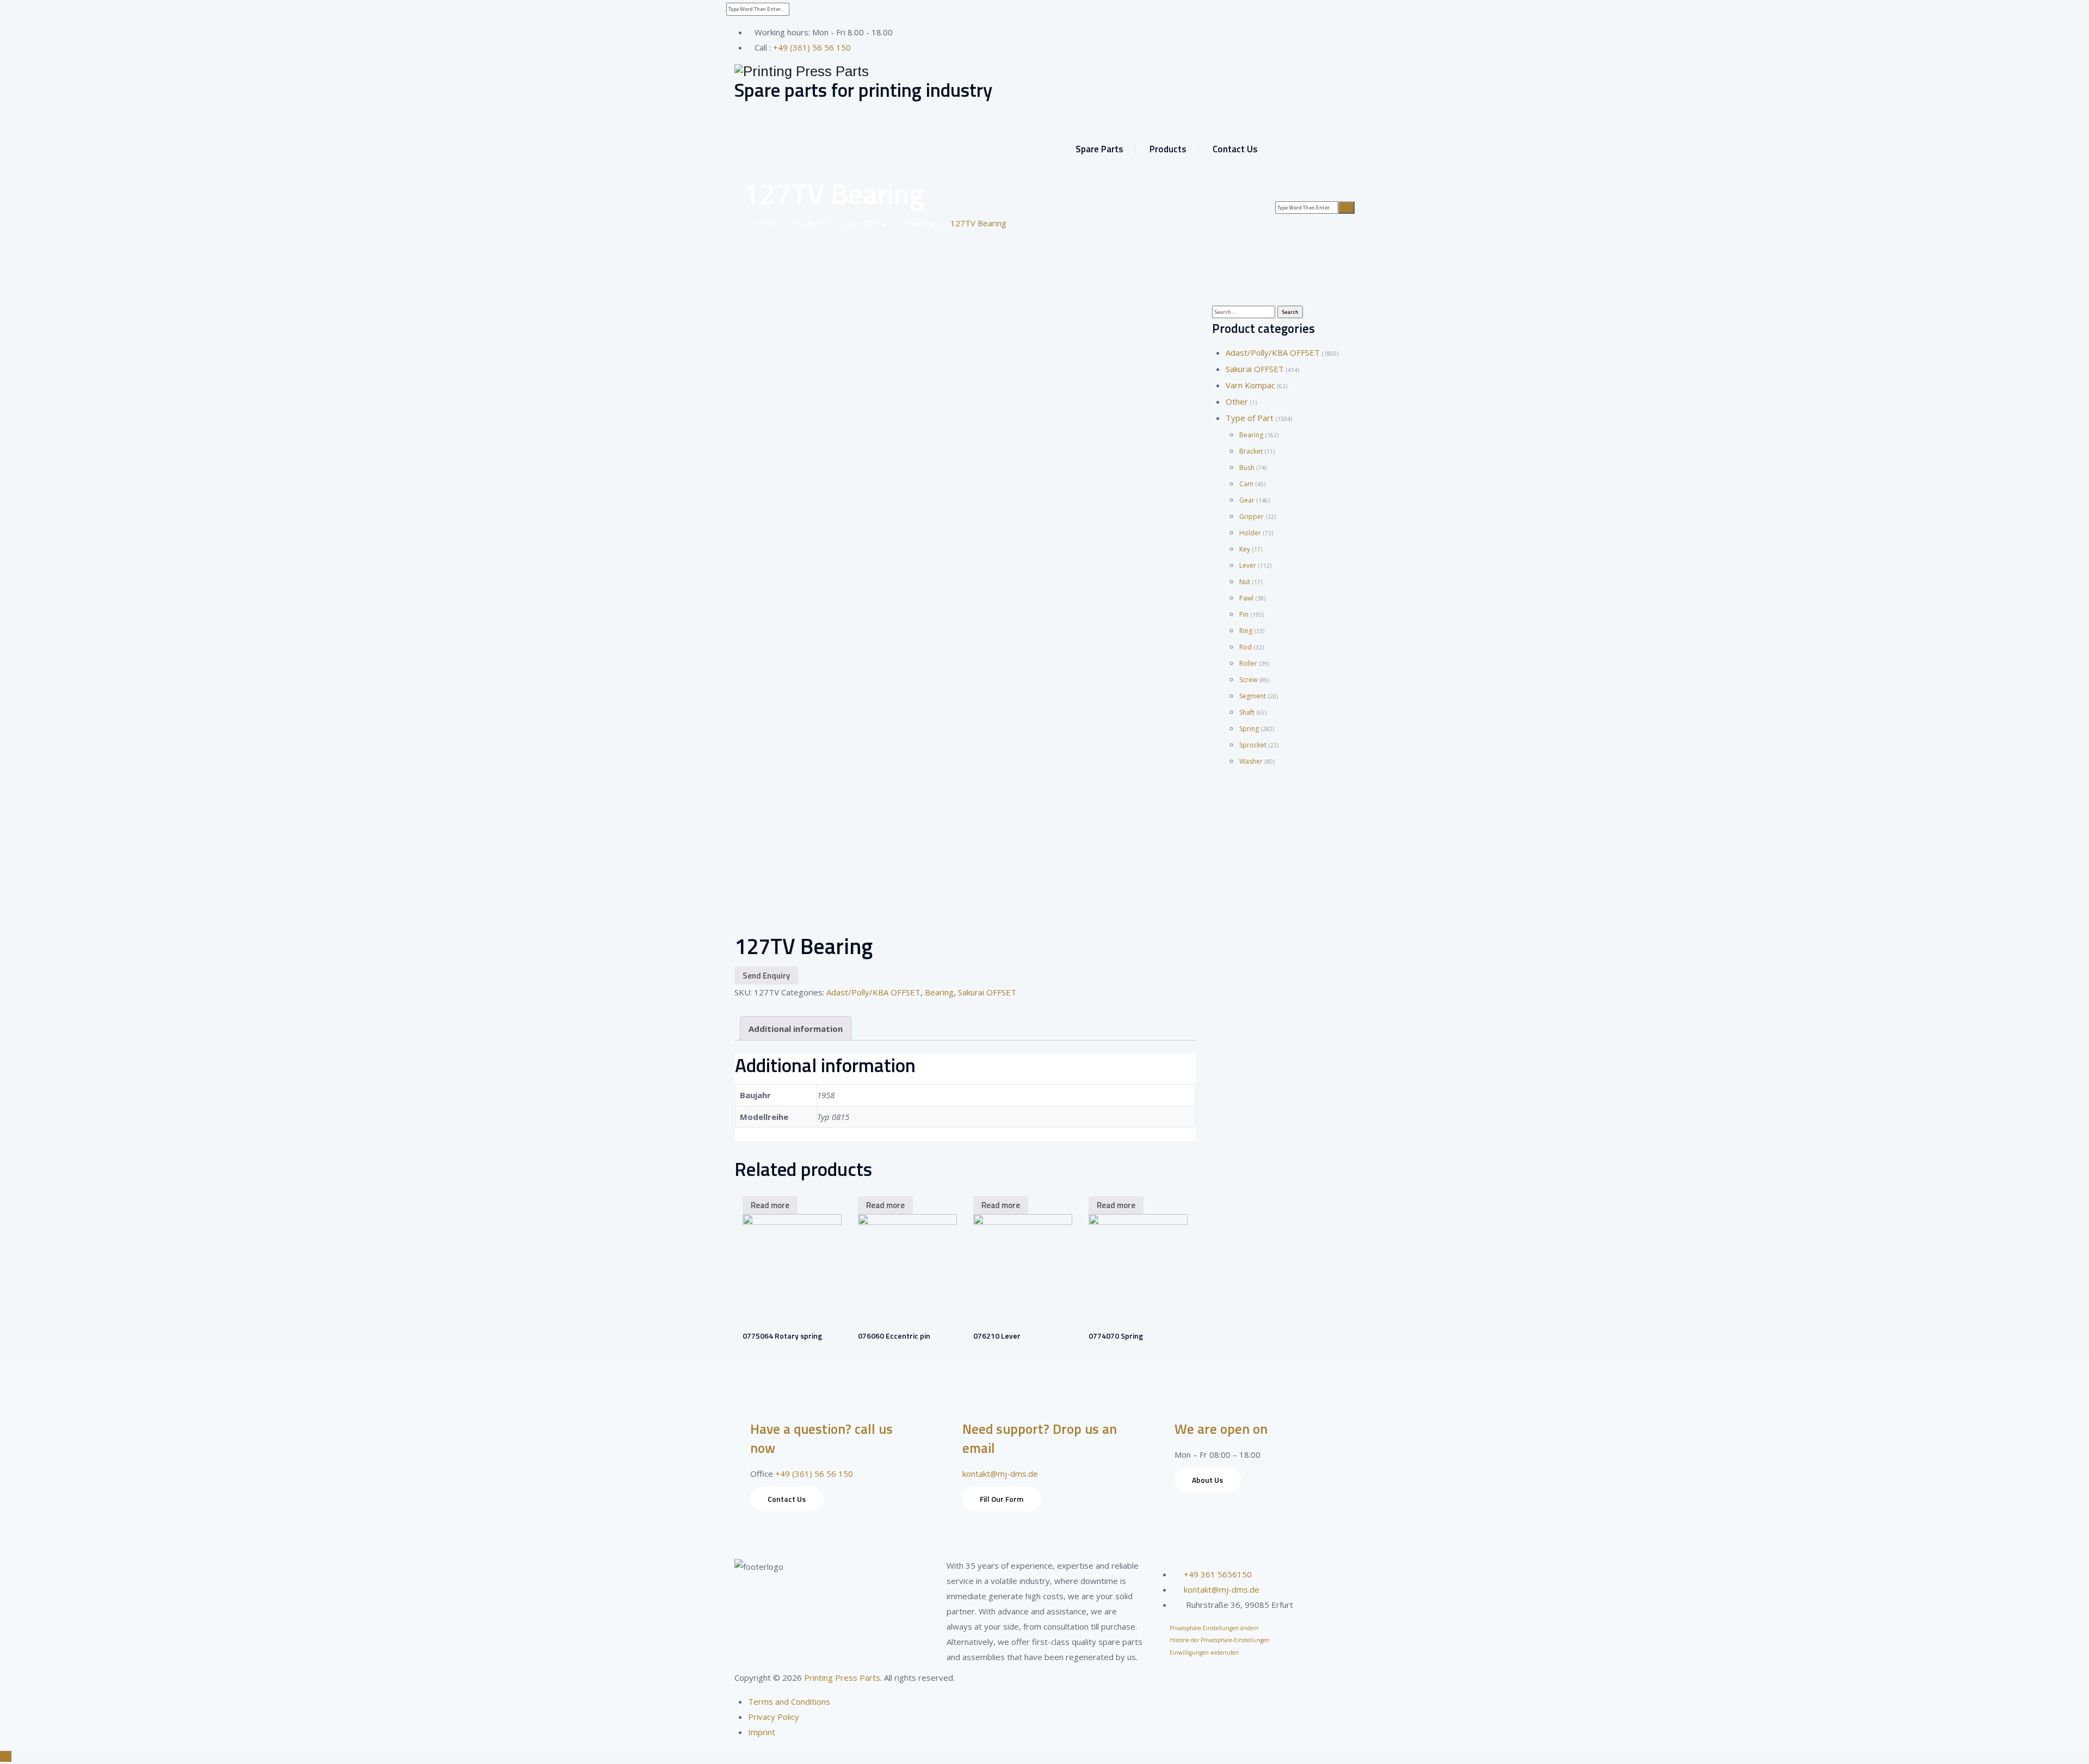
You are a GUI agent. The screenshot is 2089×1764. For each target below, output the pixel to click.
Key (1245, 549)
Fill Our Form (1002, 1499)
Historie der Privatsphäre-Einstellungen (1220, 1640)
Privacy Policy (774, 1717)
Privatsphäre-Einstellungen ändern (1214, 1628)
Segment (1253, 696)
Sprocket (1253, 745)
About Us (1207, 1480)
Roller (1248, 663)
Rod (1246, 647)
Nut (1245, 582)
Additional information (796, 1029)
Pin (1244, 614)
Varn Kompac (1250, 385)
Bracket (1251, 451)
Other (1237, 401)
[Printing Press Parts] (1044, 72)
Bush (1247, 468)
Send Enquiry (766, 976)
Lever (1248, 565)
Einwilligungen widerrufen (1204, 1652)
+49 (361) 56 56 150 (812, 47)
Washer (1251, 761)
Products (1168, 149)
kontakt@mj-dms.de (1000, 1474)
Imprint (762, 1732)
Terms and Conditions (789, 1701)
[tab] (796, 1028)
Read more (770, 1205)
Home (763, 223)
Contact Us (1235, 149)
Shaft (1247, 712)
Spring (1249, 729)
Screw (1248, 680)
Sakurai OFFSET (987, 992)
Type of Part (1250, 418)
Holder (1250, 533)
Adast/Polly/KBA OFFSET (873, 992)
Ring (1246, 631)
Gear (1247, 500)
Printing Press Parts (842, 1678)
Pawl (1246, 598)
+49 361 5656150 (1218, 1574)
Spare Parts (1099, 149)
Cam (1246, 484)
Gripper (1251, 516)
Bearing (939, 992)
